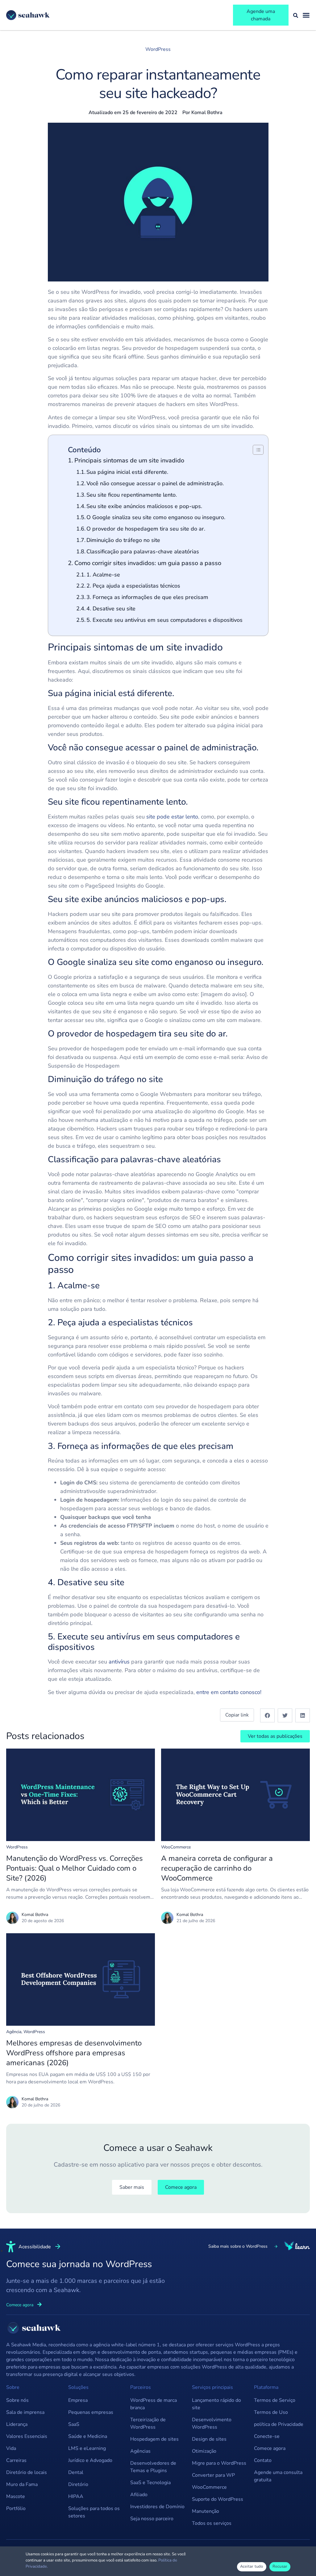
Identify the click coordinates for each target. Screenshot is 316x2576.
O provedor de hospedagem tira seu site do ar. (146, 529)
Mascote (16, 2496)
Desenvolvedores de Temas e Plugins (153, 2467)
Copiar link (237, 1715)
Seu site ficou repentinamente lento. (132, 495)
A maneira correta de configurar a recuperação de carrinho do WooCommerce (217, 1868)
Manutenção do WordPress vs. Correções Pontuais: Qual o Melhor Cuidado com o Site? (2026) (75, 1868)
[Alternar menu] (306, 15)
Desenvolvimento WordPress (212, 2423)
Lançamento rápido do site (216, 2404)
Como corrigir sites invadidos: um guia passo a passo (149, 563)
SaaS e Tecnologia (150, 2483)
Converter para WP (213, 2475)
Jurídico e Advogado (90, 2460)
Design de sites (209, 2439)
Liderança (17, 2424)
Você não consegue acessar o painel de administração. (155, 483)
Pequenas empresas (91, 2412)
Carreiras (16, 2460)
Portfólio (16, 2508)
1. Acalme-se (103, 575)
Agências (140, 2451)
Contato (263, 2460)
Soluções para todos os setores (94, 2512)
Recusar (280, 2566)
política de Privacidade (279, 2424)
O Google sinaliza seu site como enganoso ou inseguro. (156, 517)
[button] (267, 1715)
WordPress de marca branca (154, 2404)
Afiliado (139, 2495)
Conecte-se (267, 2436)
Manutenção (206, 2511)
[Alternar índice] (255, 450)
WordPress (158, 49)
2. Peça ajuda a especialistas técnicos (133, 586)
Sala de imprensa (25, 2412)
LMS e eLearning (87, 2448)
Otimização (204, 2451)
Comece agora (270, 2448)
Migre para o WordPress (219, 2463)
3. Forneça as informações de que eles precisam (147, 597)
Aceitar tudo (252, 2566)
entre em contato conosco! (229, 1692)
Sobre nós (17, 2400)
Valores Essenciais (27, 2436)
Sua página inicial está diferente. (127, 472)
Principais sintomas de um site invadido (129, 460)
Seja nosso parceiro (152, 2519)
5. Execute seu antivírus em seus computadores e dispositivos (164, 620)
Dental (76, 2472)
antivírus (119, 1662)
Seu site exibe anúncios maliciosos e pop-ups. (144, 506)
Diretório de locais (27, 2472)
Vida (11, 2448)
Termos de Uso (271, 2412)
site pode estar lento (172, 817)
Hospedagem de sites (154, 2439)
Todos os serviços (212, 2523)
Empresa (78, 2400)
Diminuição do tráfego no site (123, 540)
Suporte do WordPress (218, 2499)
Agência (14, 2032)
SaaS (74, 2424)
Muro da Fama (22, 2484)
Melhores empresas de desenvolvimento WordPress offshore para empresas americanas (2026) (74, 2053)
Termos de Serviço (275, 2400)
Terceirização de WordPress (148, 2423)
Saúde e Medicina (88, 2436)
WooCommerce (176, 1847)
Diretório (78, 2484)
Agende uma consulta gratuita (278, 2476)
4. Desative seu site (111, 609)
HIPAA (76, 2496)
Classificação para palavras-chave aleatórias (143, 552)
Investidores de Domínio (157, 2507)
